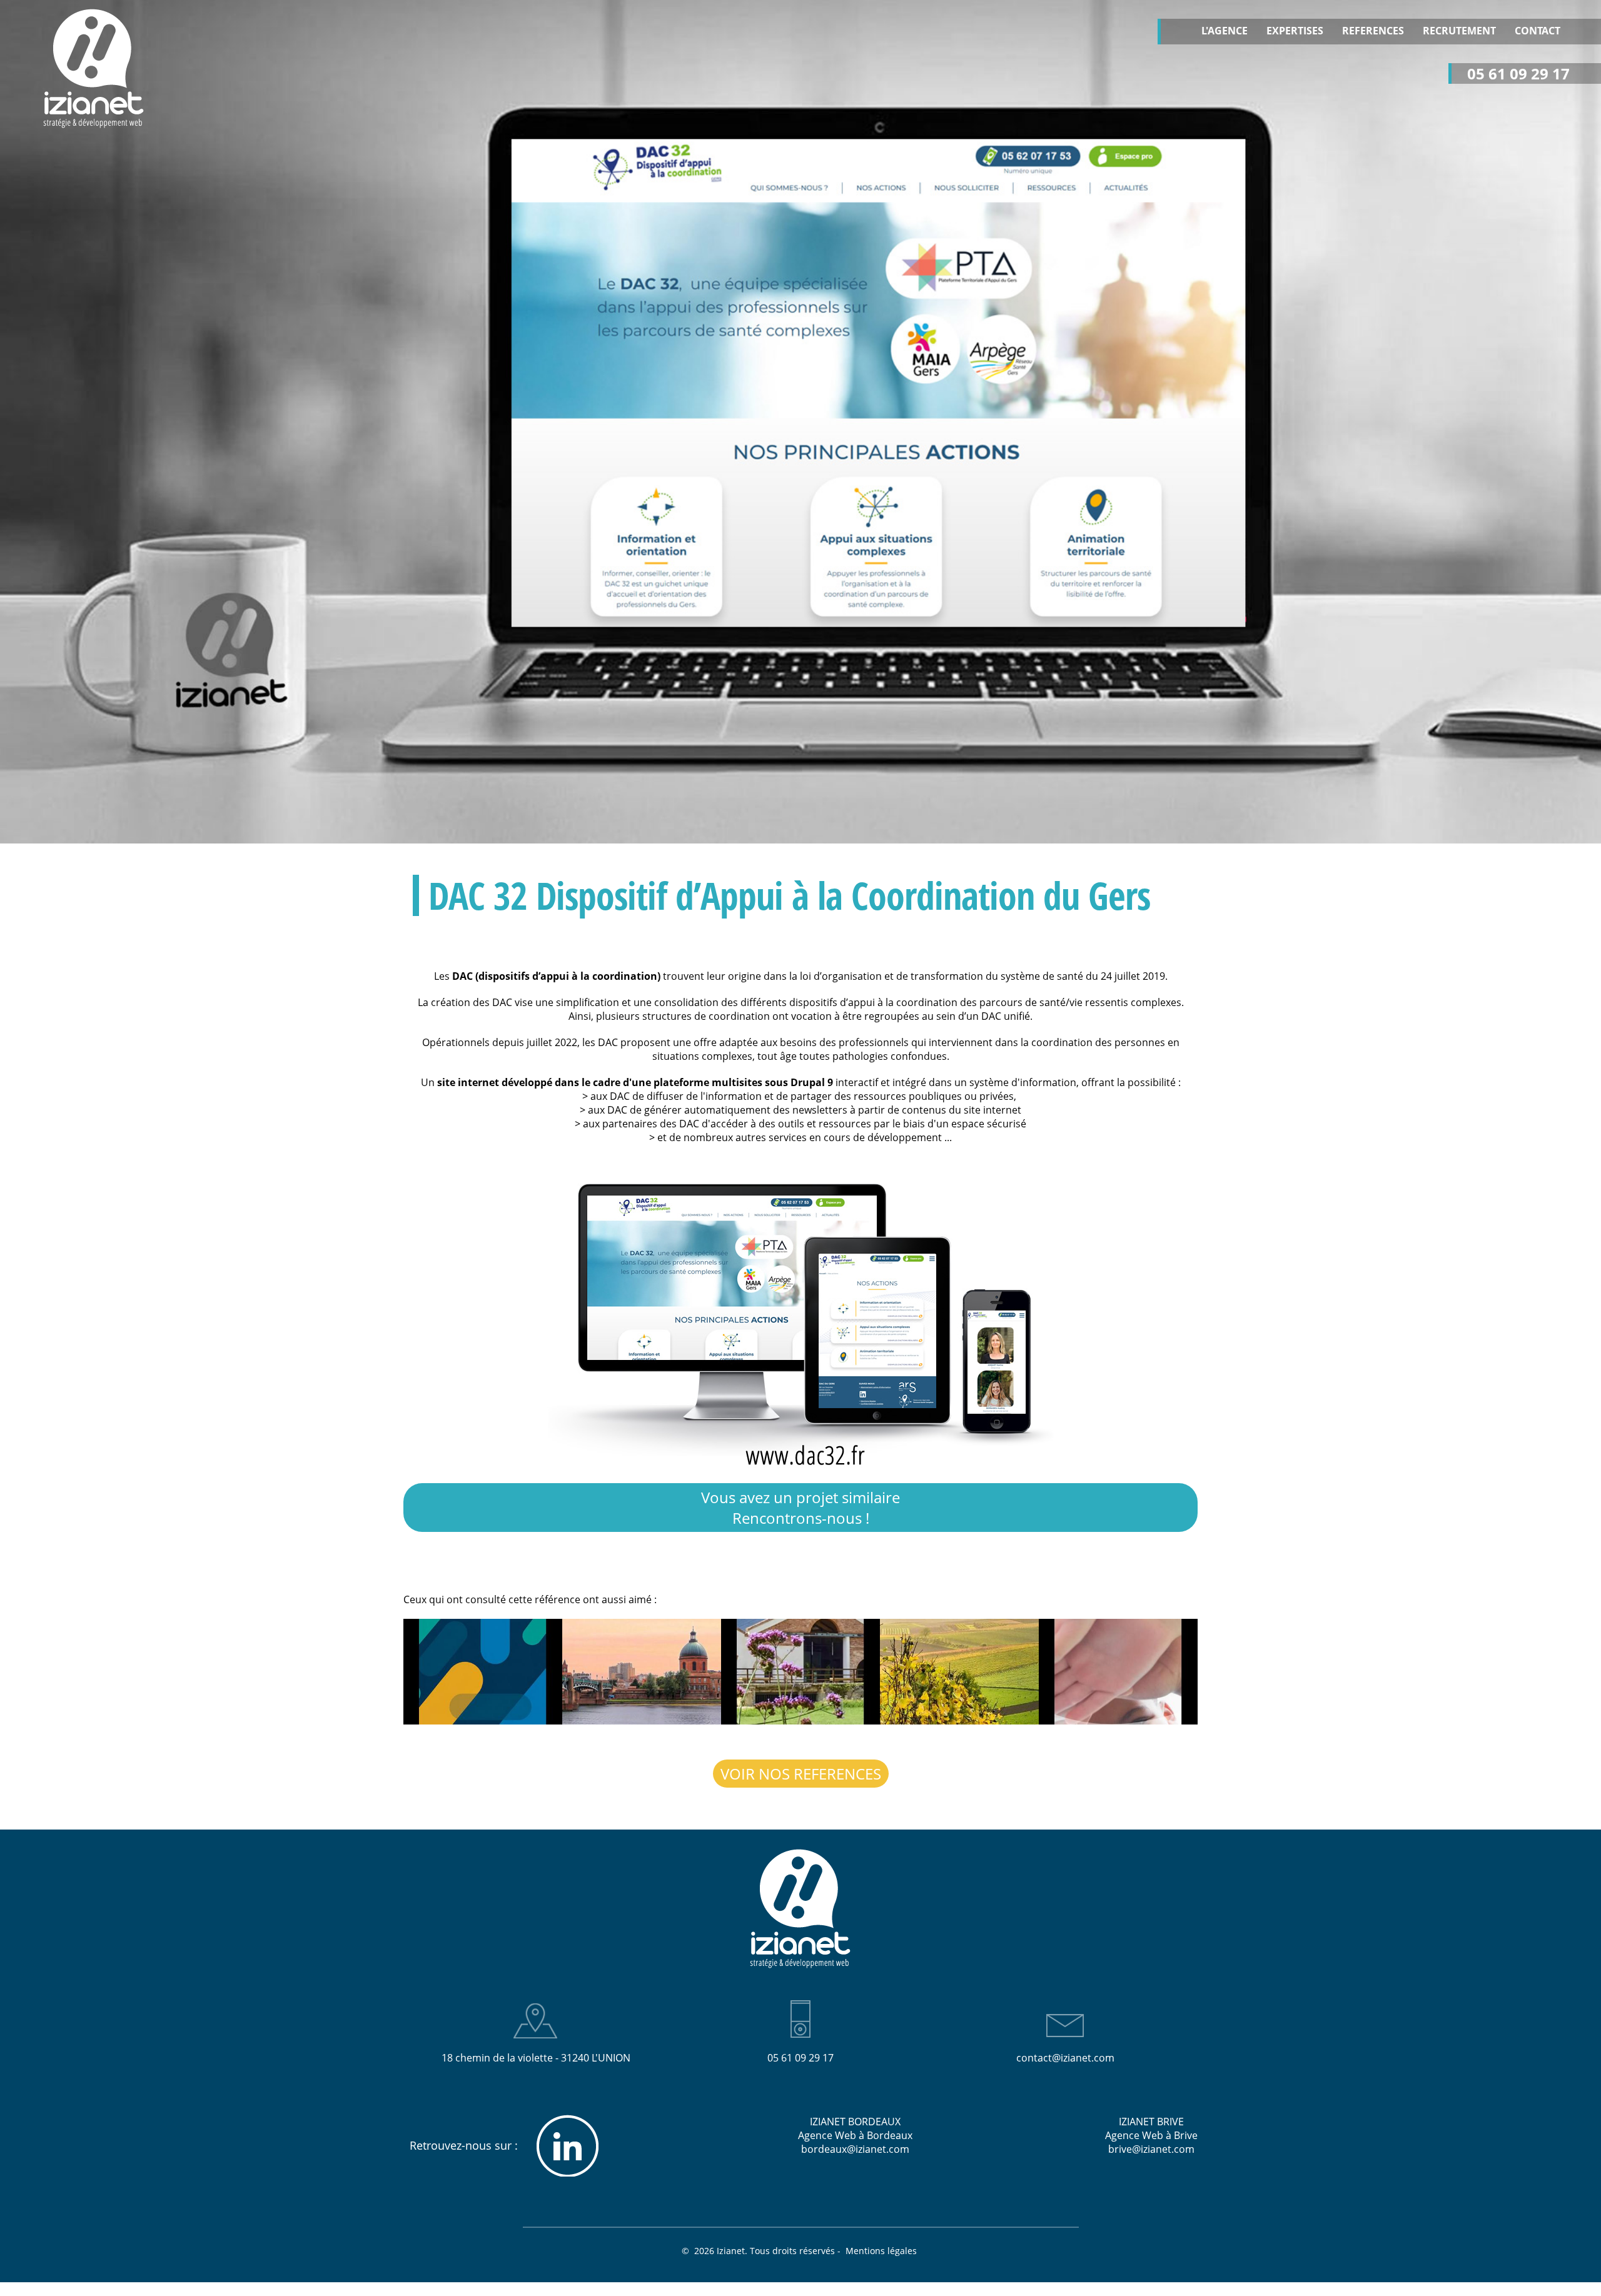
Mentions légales (882, 2251)
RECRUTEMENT (1459, 31)
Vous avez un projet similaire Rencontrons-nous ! (800, 1508)
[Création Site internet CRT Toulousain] (642, 1672)
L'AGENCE (1225, 31)
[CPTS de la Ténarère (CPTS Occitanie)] (959, 1672)
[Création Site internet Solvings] (483, 1672)
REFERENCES (1373, 31)
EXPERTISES (1295, 31)
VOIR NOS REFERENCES (801, 1774)
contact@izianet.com (1065, 2058)
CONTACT (1538, 31)
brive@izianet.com (1151, 2149)
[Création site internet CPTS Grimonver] (800, 1672)
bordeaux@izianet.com (855, 2149)
